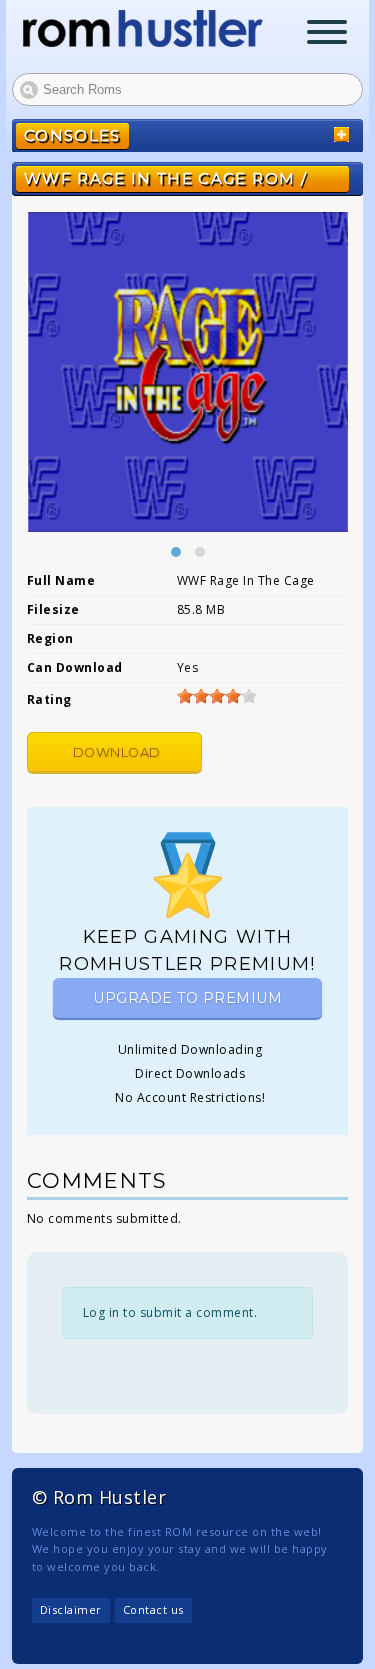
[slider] (217, 696)
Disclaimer (71, 1609)
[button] (176, 552)
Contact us (153, 1609)
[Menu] (327, 34)
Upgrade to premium (187, 998)
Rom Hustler (143, 28)
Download (117, 752)
